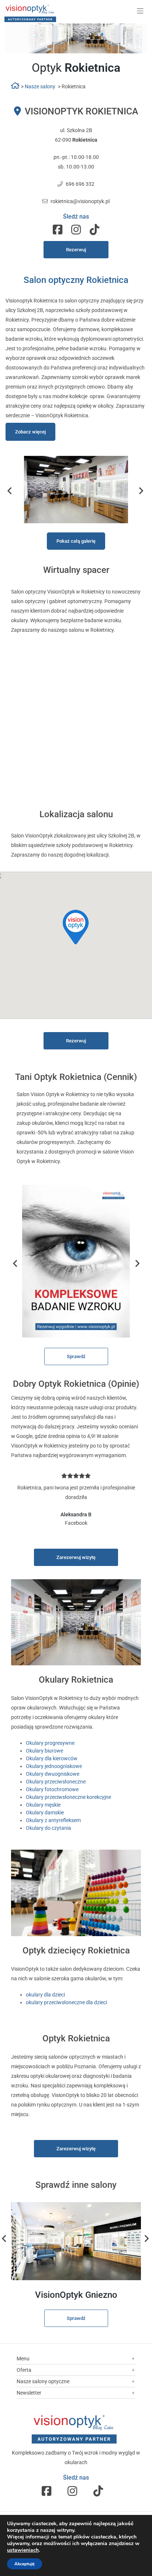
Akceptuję (25, 2564)
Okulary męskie (43, 1805)
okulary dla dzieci (45, 1995)
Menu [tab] (23, 2359)
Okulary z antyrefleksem (53, 1820)
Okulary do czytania (49, 1828)
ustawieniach (23, 2550)
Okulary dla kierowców (52, 1758)
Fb (58, 230)
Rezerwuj (76, 250)
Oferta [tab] (24, 2370)
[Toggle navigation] (140, 11)
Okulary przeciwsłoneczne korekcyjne (68, 1797)
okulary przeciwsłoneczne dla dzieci (66, 2002)
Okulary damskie (45, 1813)
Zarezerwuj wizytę (76, 1557)
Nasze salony (40, 86)
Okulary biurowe (44, 1751)
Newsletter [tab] (29, 2393)
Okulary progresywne (50, 1743)
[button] (76, 927)
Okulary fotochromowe (52, 1789)
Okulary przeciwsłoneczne (56, 1782)
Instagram (76, 230)
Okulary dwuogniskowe (53, 1774)
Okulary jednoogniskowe (54, 1766)
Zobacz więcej (30, 432)
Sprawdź (76, 1356)
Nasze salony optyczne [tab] (43, 2381)
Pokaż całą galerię (76, 541)
